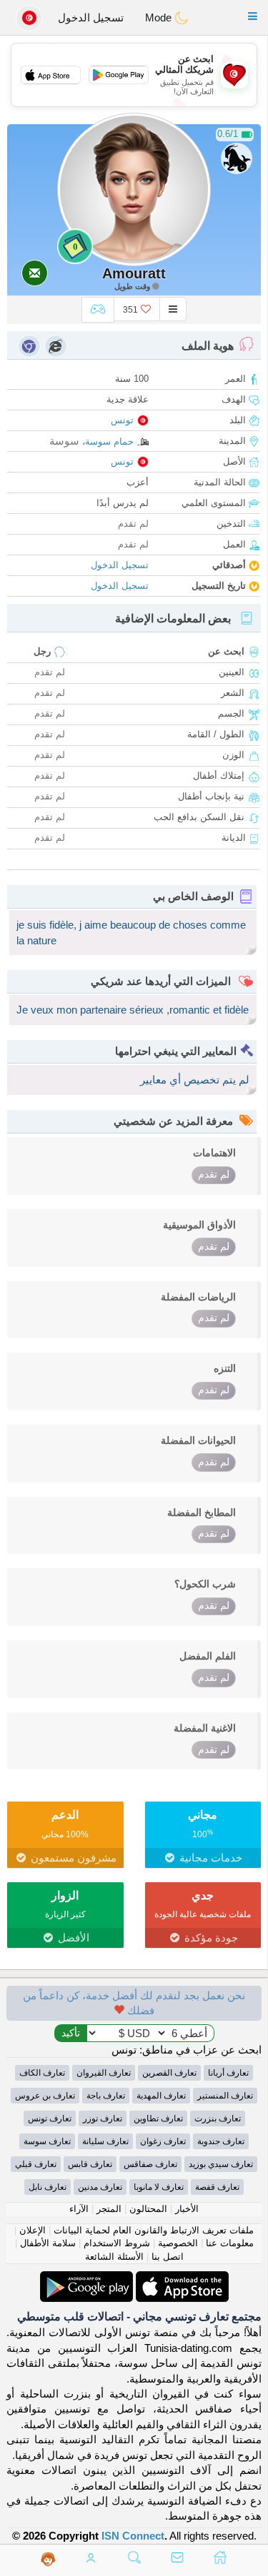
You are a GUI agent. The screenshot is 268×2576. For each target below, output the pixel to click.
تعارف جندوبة (221, 2141)
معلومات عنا (230, 2243)
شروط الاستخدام (117, 2243)
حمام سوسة (109, 441)
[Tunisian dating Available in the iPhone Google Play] (86, 2279)
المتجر (109, 2209)
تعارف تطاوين (158, 2118)
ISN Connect (133, 2536)
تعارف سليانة (105, 2141)
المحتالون (148, 2209)
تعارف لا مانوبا (159, 2187)
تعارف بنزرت (218, 2118)
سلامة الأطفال (48, 2243)
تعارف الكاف (42, 2073)
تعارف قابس (90, 2164)
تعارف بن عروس (45, 2096)
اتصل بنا (168, 2257)
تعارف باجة (106, 2096)
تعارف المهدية (161, 2096)
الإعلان (33, 2230)
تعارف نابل (48, 2187)
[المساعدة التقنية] (48, 2559)
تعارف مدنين (100, 2187)
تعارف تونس (50, 2118)
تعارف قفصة (217, 2187)
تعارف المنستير (225, 2096)
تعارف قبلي (36, 2164)
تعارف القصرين (169, 2073)
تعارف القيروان (104, 2073)
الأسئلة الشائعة (114, 2257)
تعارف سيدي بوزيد (221, 2164)
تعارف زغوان (163, 2141)
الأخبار (187, 2209)
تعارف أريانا (228, 2073)
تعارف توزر (103, 2118)
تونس (122, 420)
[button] (253, 16)
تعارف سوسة (47, 2141)
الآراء (79, 2209)
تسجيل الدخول (91, 17)
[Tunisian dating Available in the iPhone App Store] (181, 2279)
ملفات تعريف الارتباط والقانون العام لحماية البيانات (154, 2230)
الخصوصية (178, 2243)
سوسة (64, 441)
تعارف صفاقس (150, 2164)
